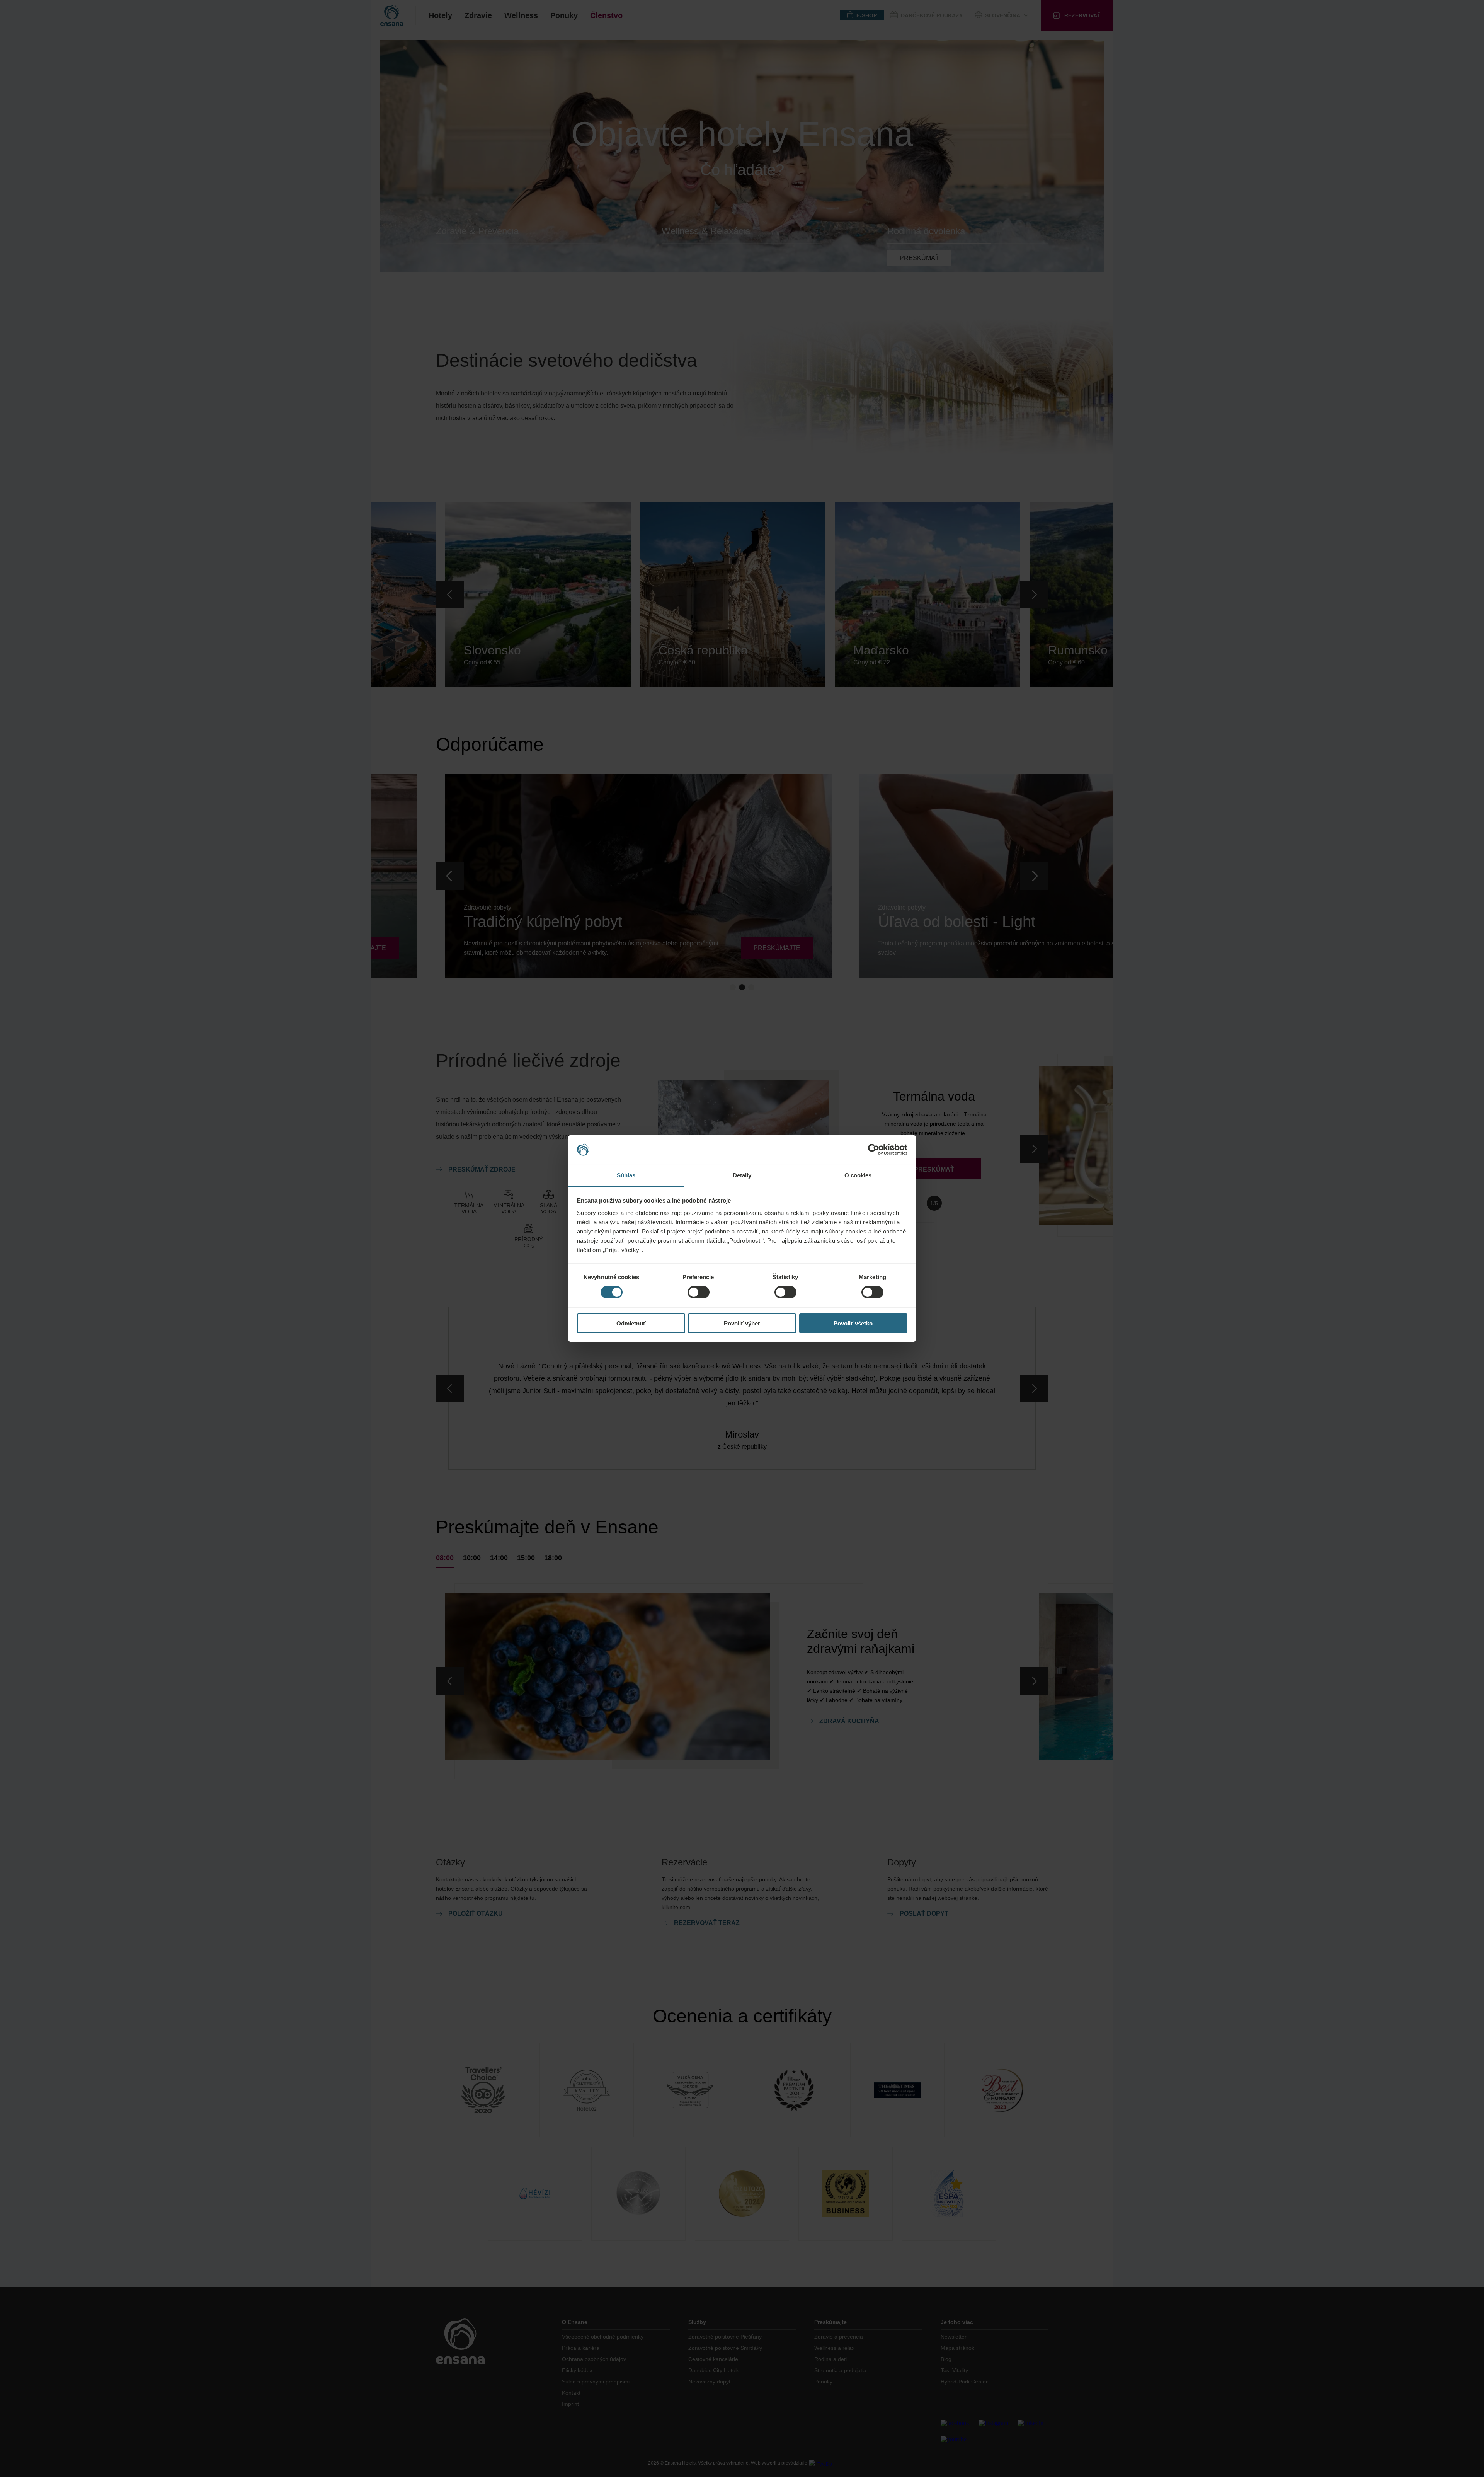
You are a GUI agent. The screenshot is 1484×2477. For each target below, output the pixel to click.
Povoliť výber (742, 1323)
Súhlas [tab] (626, 1175)
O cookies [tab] (858, 1175)
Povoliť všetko (853, 1323)
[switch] (699, 1292)
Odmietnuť (631, 1323)
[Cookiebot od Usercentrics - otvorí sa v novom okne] (874, 1150)
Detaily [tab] (742, 1175)
